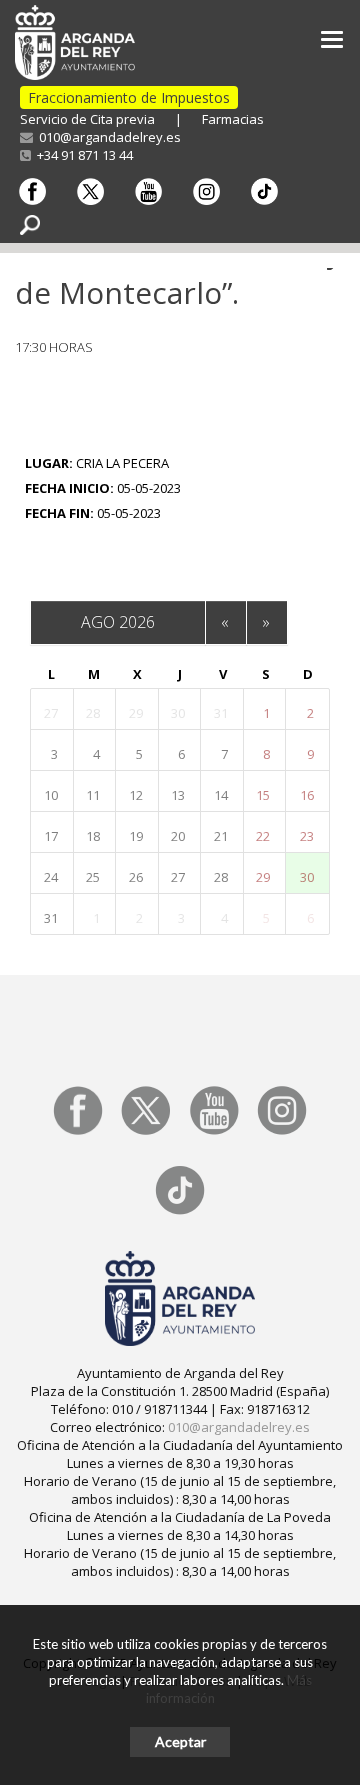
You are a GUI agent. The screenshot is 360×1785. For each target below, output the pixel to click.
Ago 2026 (118, 622)
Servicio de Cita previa (87, 119)
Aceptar (180, 1741)
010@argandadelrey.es (107, 137)
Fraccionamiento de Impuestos (129, 97)
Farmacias (233, 119)
